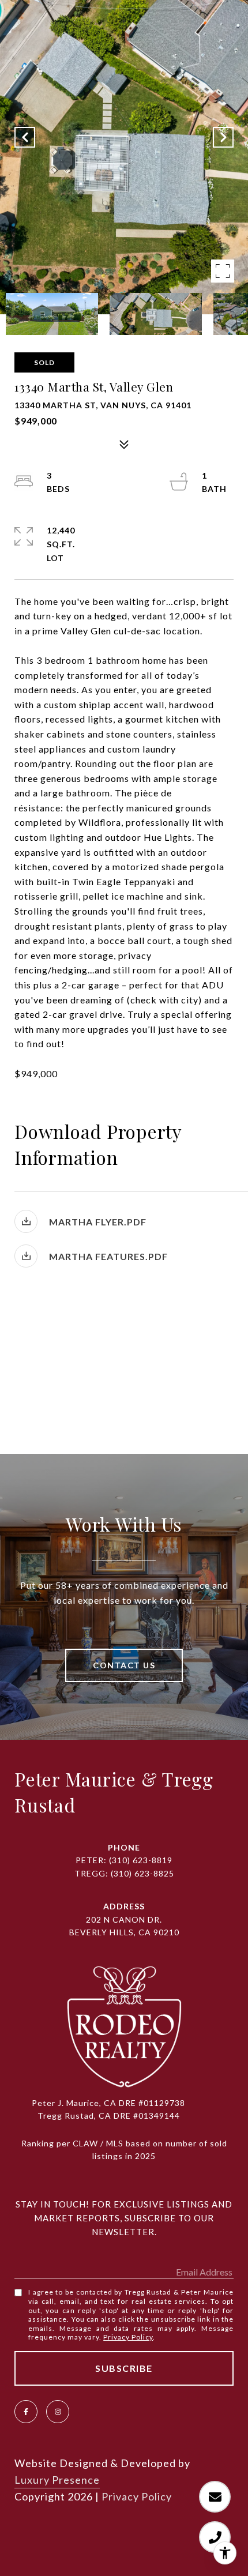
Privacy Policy (128, 2337)
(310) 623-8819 (141, 1860)
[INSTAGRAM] (58, 2412)
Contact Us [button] (124, 1665)
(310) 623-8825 (142, 1873)
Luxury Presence (57, 2480)
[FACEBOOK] (26, 2412)
